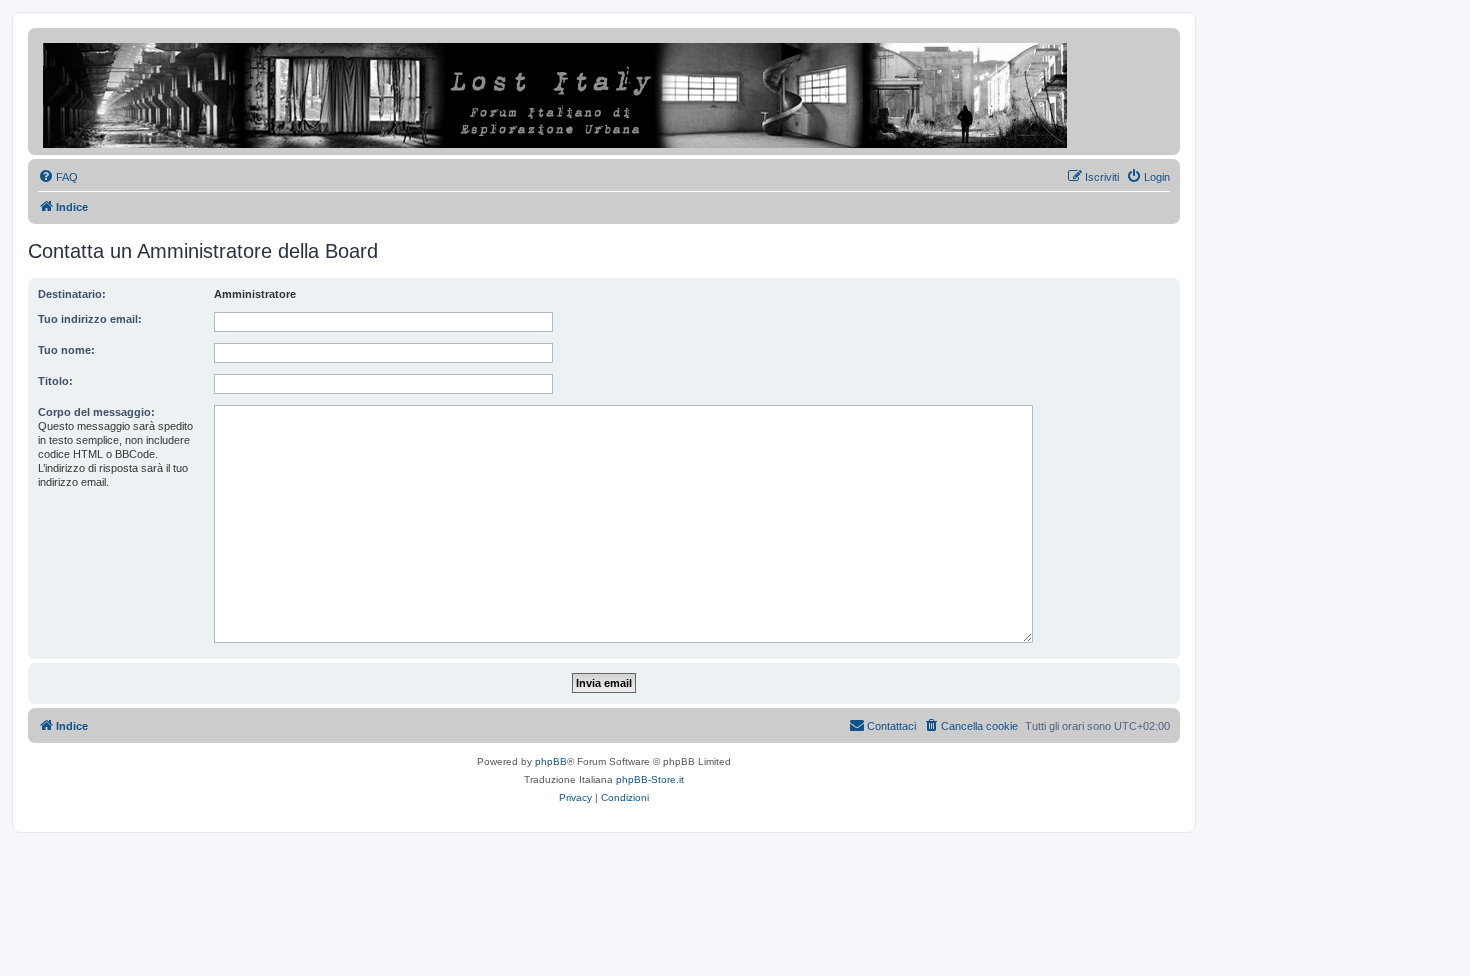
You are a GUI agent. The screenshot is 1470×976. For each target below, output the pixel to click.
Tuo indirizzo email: (90, 319)
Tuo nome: (66, 350)
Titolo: (55, 381)
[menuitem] (58, 177)
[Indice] (556, 91)
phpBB (551, 761)
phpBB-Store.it (650, 779)
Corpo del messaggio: (96, 412)
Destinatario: (72, 294)
